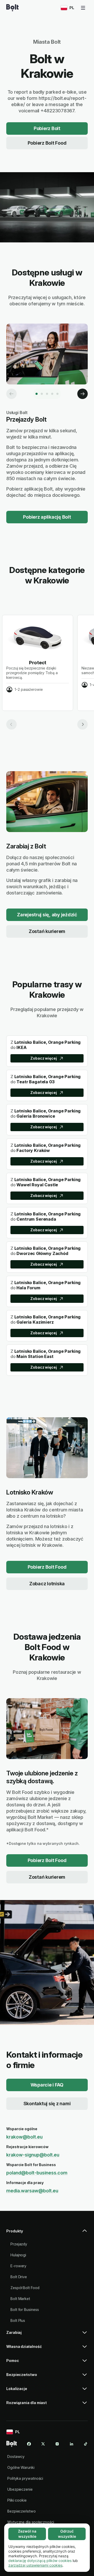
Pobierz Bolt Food (47, 143)
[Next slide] (83, 724)
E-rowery (18, 2266)
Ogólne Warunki (21, 2467)
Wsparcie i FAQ (47, 2085)
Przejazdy (19, 2244)
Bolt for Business (25, 2310)
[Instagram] (57, 2444)
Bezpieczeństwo (22, 2511)
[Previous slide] (11, 724)
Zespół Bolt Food (25, 2288)
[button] (47, 2233)
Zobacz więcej (44, 1058)
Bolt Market (20, 2299)
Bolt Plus (18, 2320)
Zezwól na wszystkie (27, 2534)
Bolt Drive (19, 2277)
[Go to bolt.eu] (12, 8)
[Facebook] (29, 2444)
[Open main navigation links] (83, 8)
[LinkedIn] (72, 2444)
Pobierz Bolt (47, 128)
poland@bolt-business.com (37, 2173)
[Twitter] (43, 2444)
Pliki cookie (17, 2500)
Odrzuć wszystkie (67, 2534)
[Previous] (11, 394)
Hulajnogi (18, 2255)
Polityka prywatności (25, 2478)
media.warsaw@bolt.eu (32, 2191)
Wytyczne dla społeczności (31, 2522)
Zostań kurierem (47, 931)
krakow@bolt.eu (24, 2137)
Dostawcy (16, 2456)
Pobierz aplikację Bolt (47, 517)
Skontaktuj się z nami (47, 2104)
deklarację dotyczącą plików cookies (40, 2561)
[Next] (83, 394)
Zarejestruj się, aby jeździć (47, 915)
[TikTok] (86, 2444)
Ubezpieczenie (20, 2489)
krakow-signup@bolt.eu (33, 2155)
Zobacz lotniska (47, 1584)
